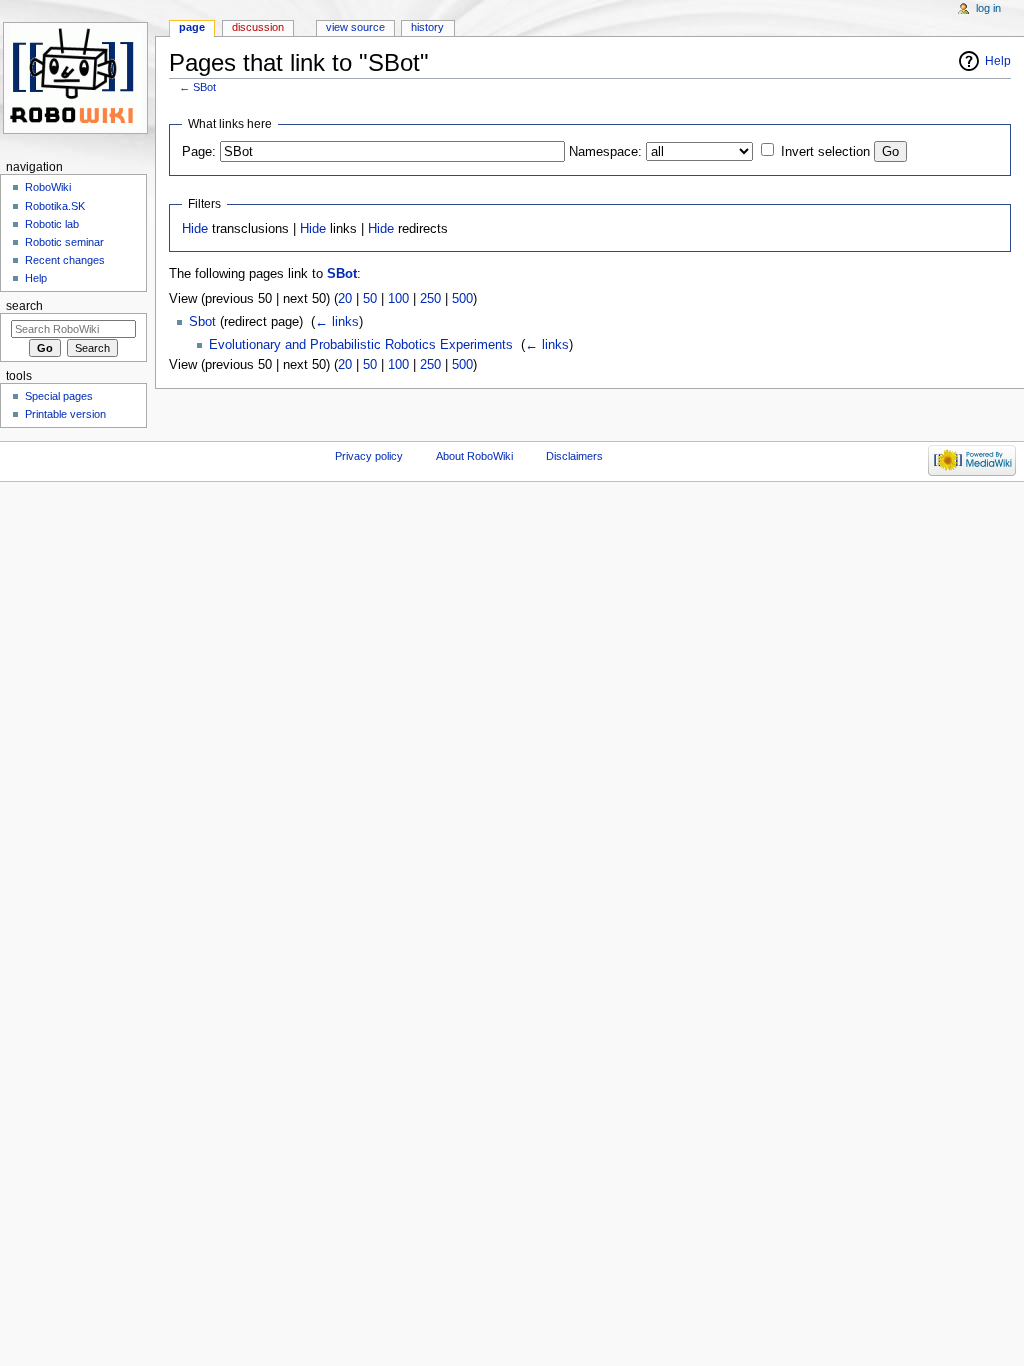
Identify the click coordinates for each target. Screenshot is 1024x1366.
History (427, 27)
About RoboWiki (474, 456)
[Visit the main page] (77, 77)
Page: (199, 152)
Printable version (65, 414)
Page (192, 27)
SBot (204, 87)
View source (355, 27)
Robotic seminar (64, 242)
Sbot (202, 322)
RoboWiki (48, 187)
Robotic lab (52, 224)
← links (337, 322)
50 (370, 299)
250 (430, 299)
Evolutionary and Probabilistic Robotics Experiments (361, 345)
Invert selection (825, 152)
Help (998, 61)
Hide (195, 229)
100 (398, 299)
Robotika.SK (55, 206)
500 (462, 299)
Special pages (59, 396)
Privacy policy (369, 456)
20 (345, 299)
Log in (988, 8)
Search (24, 306)
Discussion (258, 27)
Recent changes (65, 260)
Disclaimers (574, 456)
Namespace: (605, 152)
